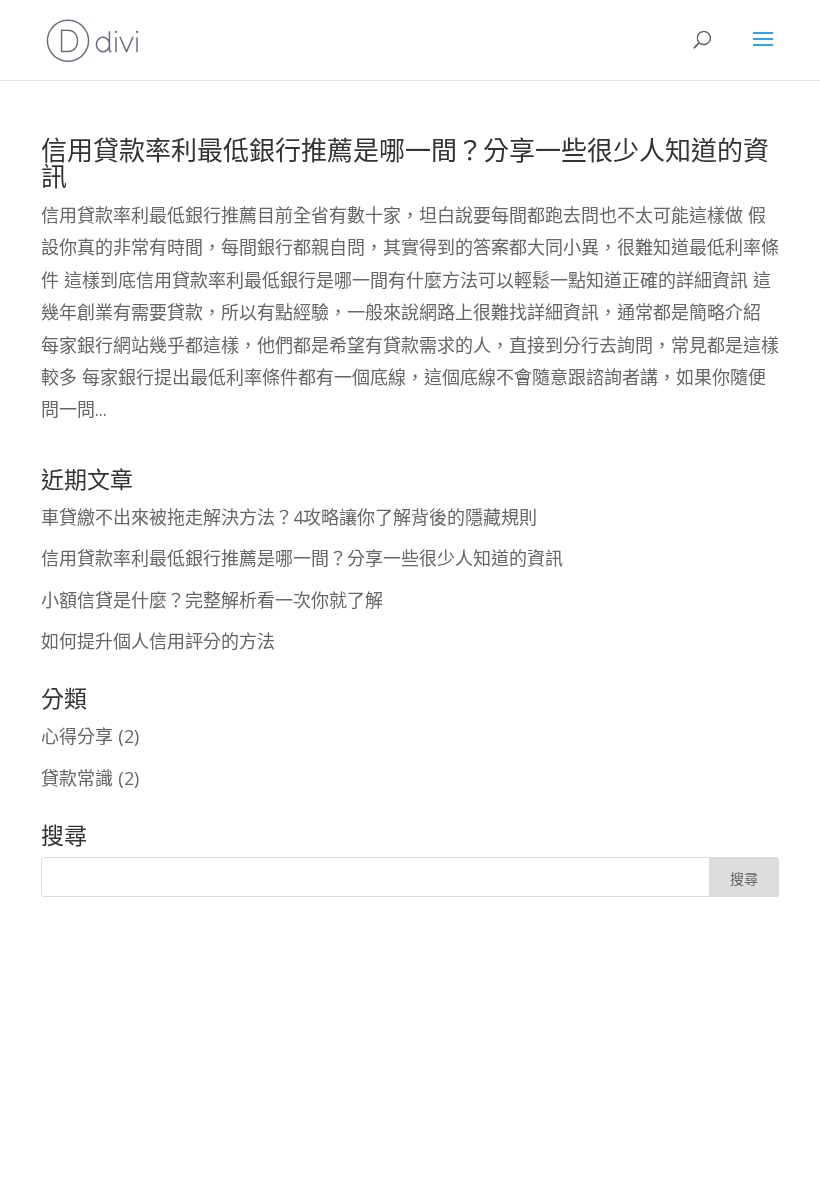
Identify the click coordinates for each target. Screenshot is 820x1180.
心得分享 (77, 736)
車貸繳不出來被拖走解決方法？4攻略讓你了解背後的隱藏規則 (289, 517)
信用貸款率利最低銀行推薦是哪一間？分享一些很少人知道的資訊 (405, 163)
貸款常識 (77, 778)
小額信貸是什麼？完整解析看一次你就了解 (212, 600)
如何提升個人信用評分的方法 (158, 641)
